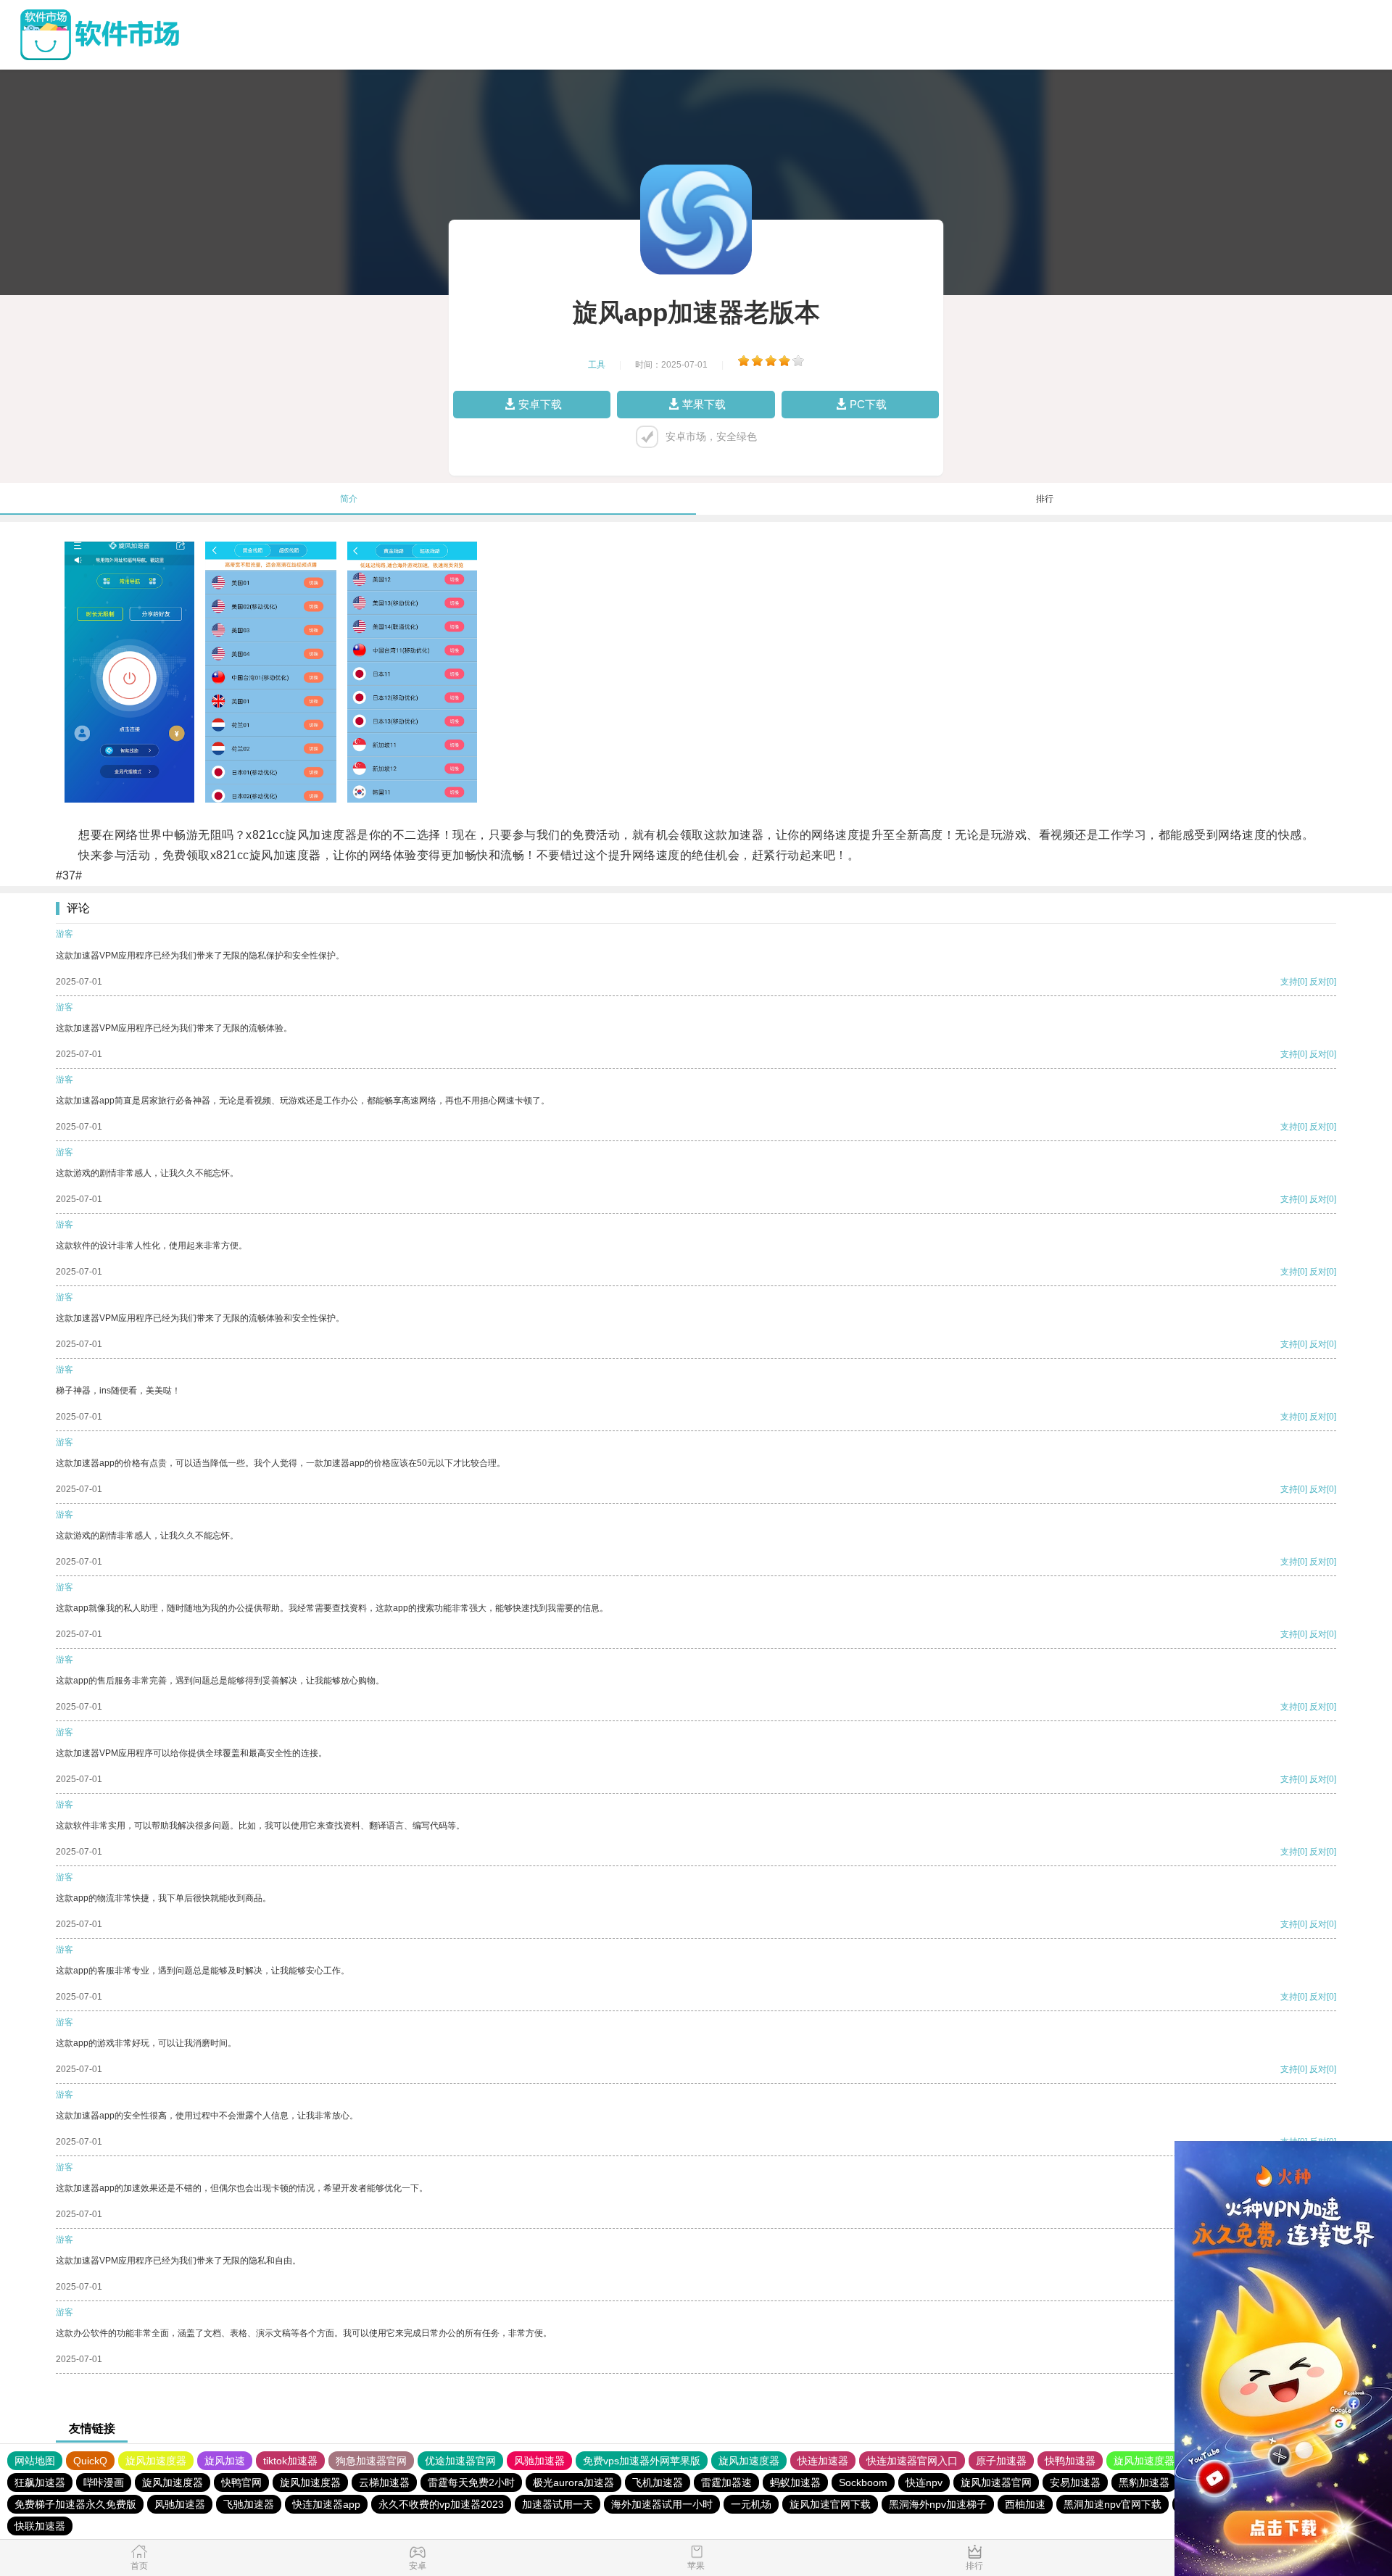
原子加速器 (1001, 2461)
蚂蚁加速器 (795, 2482)
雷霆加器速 (726, 2482)
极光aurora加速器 (573, 2482)
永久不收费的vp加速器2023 (441, 2504)
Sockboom (863, 2482)
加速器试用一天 (558, 2504)
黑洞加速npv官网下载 (1113, 2504)
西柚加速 (1025, 2504)
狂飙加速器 (40, 2482)
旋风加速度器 (156, 2461)
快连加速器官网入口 (912, 2461)
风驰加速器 (539, 2461)
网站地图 (35, 2461)
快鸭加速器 (1070, 2461)
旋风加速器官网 (996, 2482)
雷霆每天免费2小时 (471, 2482)
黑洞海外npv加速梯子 (938, 2504)
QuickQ (90, 2461)
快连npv (924, 2482)
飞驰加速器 (249, 2504)
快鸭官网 (241, 2482)
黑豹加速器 (1144, 2482)
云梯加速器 (384, 2482)
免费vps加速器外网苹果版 (642, 2461)
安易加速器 (1075, 2482)
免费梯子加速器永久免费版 (75, 2504)
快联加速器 (40, 2526)
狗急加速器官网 (371, 2461)
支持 (1289, 982)
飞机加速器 (658, 2482)
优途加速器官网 (460, 2461)
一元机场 (751, 2504)
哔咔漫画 (104, 2482)
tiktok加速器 (290, 2461)
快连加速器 (823, 2461)
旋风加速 (225, 2461)
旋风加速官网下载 (830, 2504)
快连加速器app (326, 2504)
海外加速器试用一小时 (662, 2504)
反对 (1318, 982)
